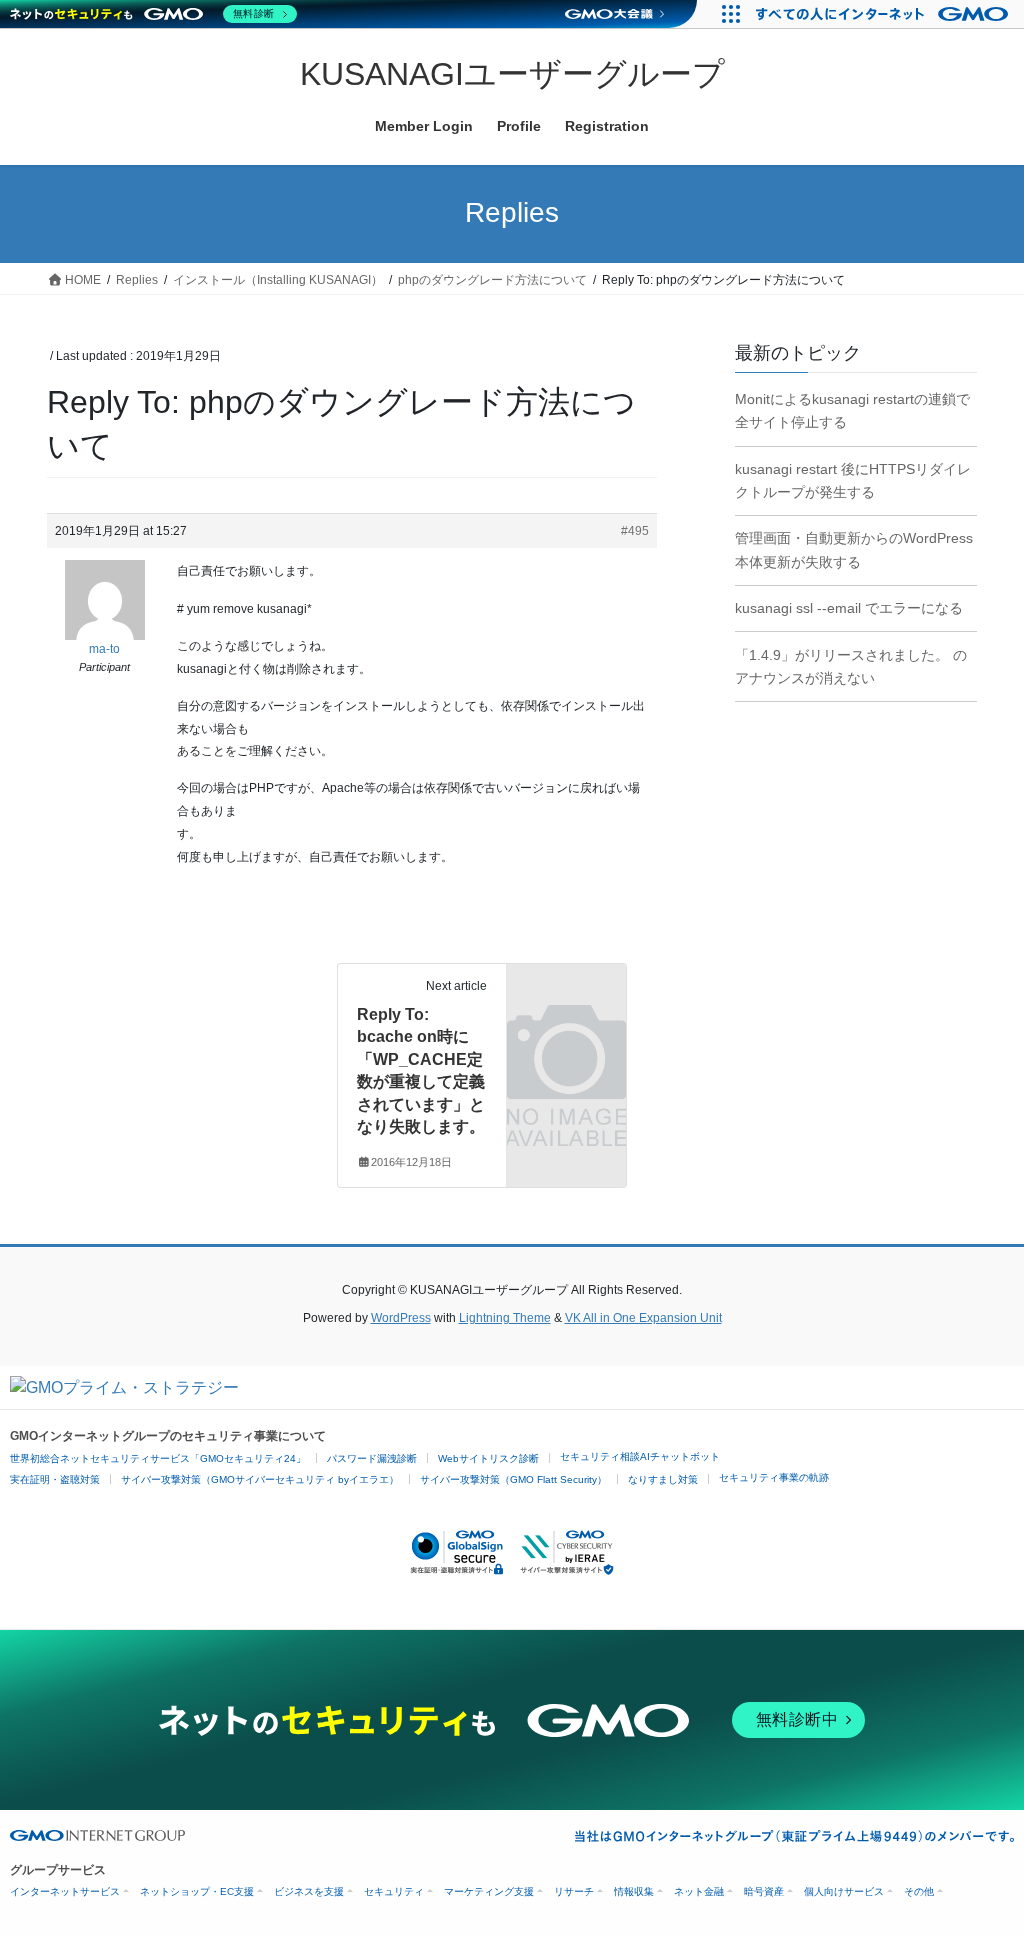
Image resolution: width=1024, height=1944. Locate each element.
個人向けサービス (844, 1891)
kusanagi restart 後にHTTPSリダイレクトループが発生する (853, 480)
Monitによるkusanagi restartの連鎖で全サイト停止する (852, 410)
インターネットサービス (65, 1891)
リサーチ (574, 1891)
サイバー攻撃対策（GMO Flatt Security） (513, 1479)
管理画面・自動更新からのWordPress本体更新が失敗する (854, 549)
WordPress (401, 1318)
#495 (635, 531)
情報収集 (634, 1891)
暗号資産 (764, 1891)
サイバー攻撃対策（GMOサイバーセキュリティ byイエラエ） (260, 1479)
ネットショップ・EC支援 (197, 1891)
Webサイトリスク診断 (488, 1458)
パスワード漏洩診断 (372, 1458)
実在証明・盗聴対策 (55, 1479)
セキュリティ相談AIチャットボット (640, 1456)
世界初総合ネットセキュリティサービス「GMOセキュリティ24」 (158, 1458)
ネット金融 (699, 1891)
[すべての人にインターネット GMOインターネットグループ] (884, 14)
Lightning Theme (505, 1318)
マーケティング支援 (489, 1891)
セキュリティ (394, 1891)
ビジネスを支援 (309, 1891)
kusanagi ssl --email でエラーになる (849, 608)
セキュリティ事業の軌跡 (774, 1477)
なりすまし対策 (663, 1479)
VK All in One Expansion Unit (643, 1318)
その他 (919, 1891)
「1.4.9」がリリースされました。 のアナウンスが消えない (851, 666)
